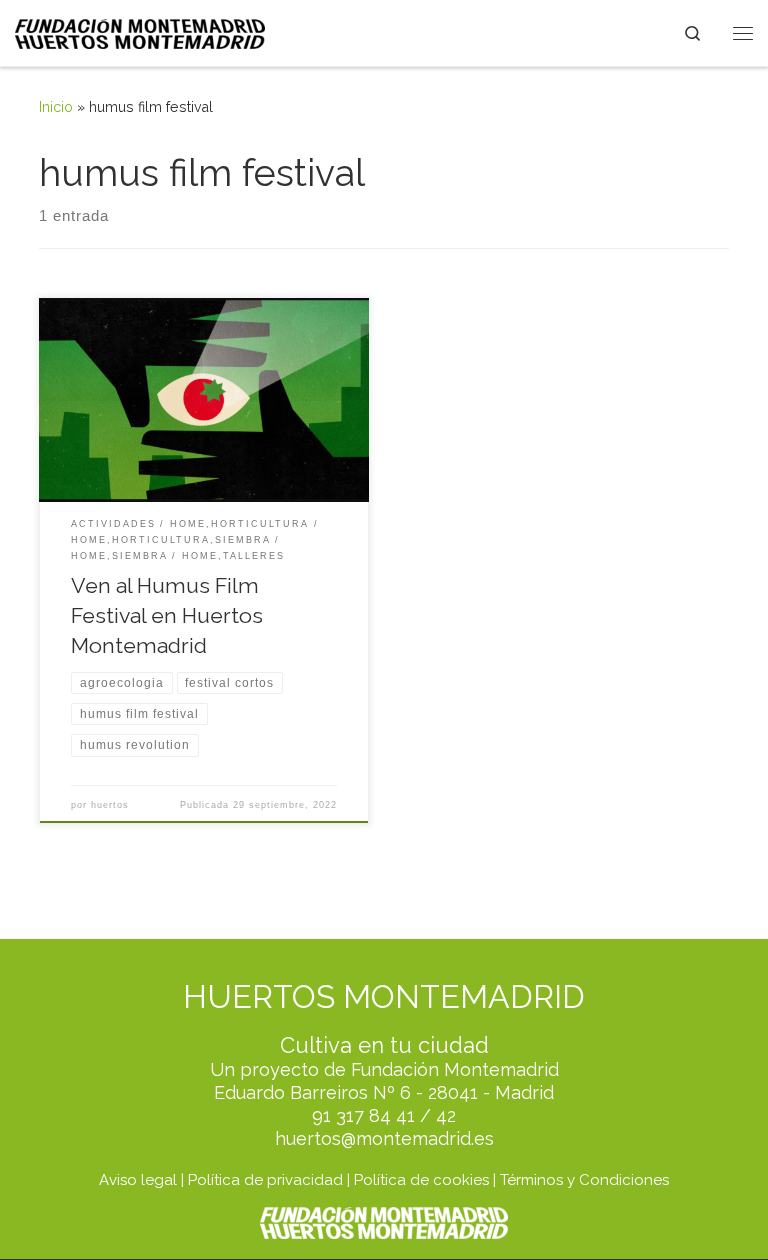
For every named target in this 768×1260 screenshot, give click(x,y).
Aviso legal (138, 1180)
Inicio (56, 107)
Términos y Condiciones (584, 1180)
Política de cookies (421, 1180)
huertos (110, 805)
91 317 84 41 (363, 1115)
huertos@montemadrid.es (384, 1138)
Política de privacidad (265, 1180)
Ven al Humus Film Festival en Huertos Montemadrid (167, 615)
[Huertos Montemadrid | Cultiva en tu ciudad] (140, 32)
